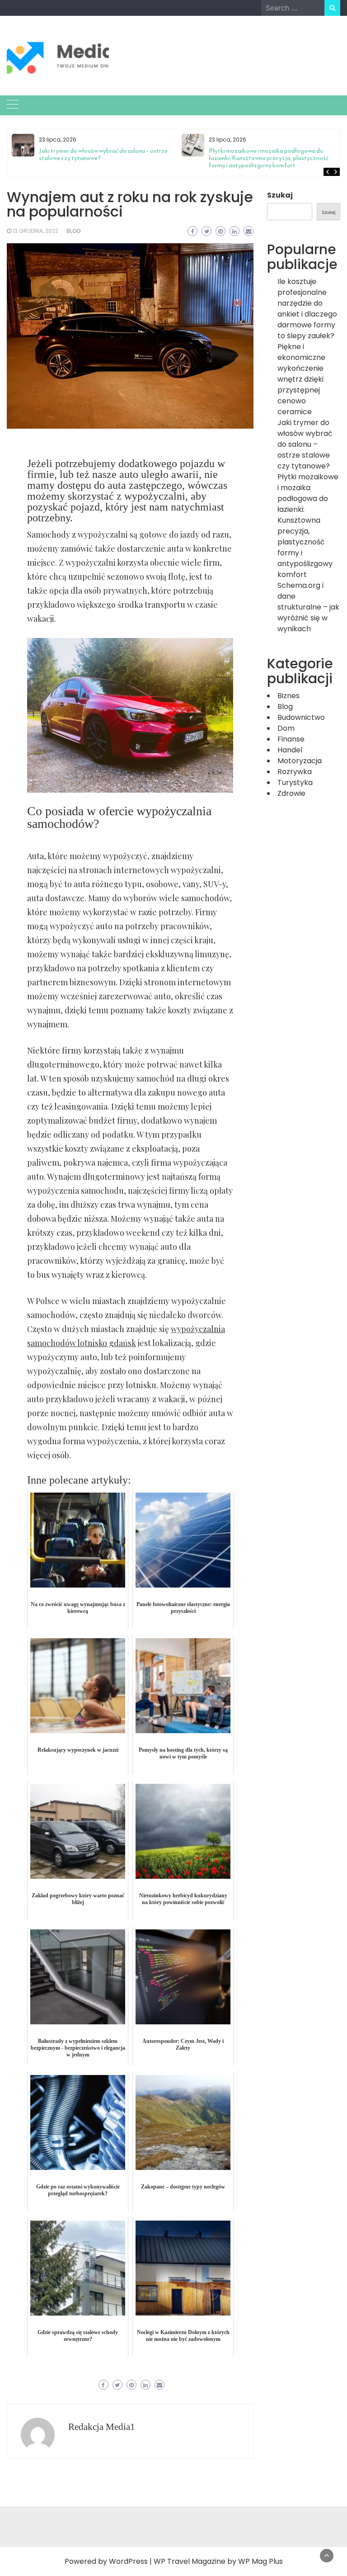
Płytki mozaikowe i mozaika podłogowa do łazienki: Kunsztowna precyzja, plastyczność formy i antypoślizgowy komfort (269, 158)
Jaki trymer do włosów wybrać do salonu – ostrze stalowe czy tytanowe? (103, 154)
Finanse (291, 739)
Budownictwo (301, 717)
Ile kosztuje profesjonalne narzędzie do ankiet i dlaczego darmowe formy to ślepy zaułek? (307, 309)
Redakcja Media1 (102, 2427)
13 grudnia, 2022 (35, 231)
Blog (74, 231)
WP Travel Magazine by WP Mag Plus (218, 2561)
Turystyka (295, 782)
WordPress (128, 2561)
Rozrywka (295, 772)
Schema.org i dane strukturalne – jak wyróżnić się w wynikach (308, 607)
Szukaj (280, 195)
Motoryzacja (300, 761)
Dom (286, 728)
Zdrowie (291, 793)
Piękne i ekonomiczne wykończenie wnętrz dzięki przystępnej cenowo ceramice (301, 379)
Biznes (288, 696)
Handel (290, 750)
